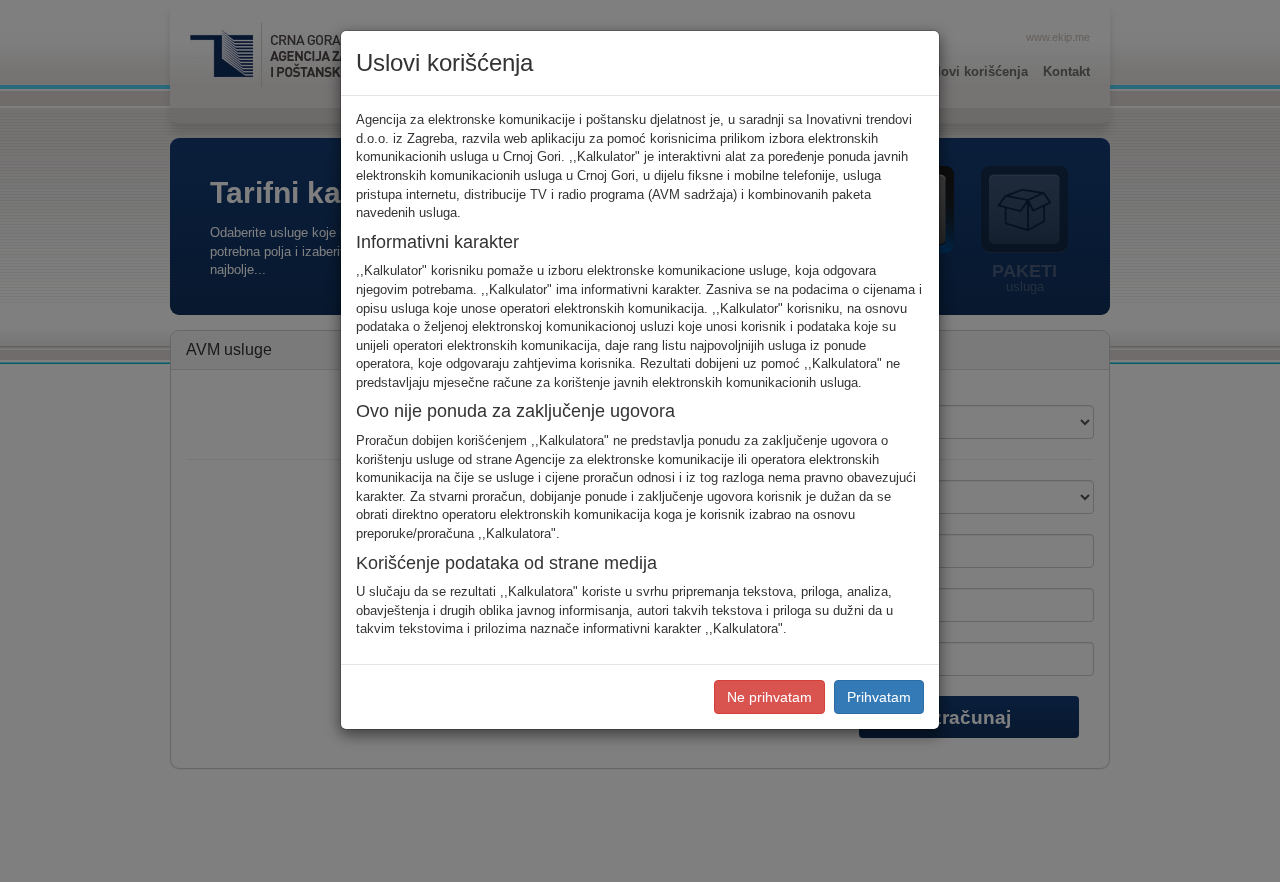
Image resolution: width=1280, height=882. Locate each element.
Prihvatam (879, 697)
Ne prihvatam (769, 697)
